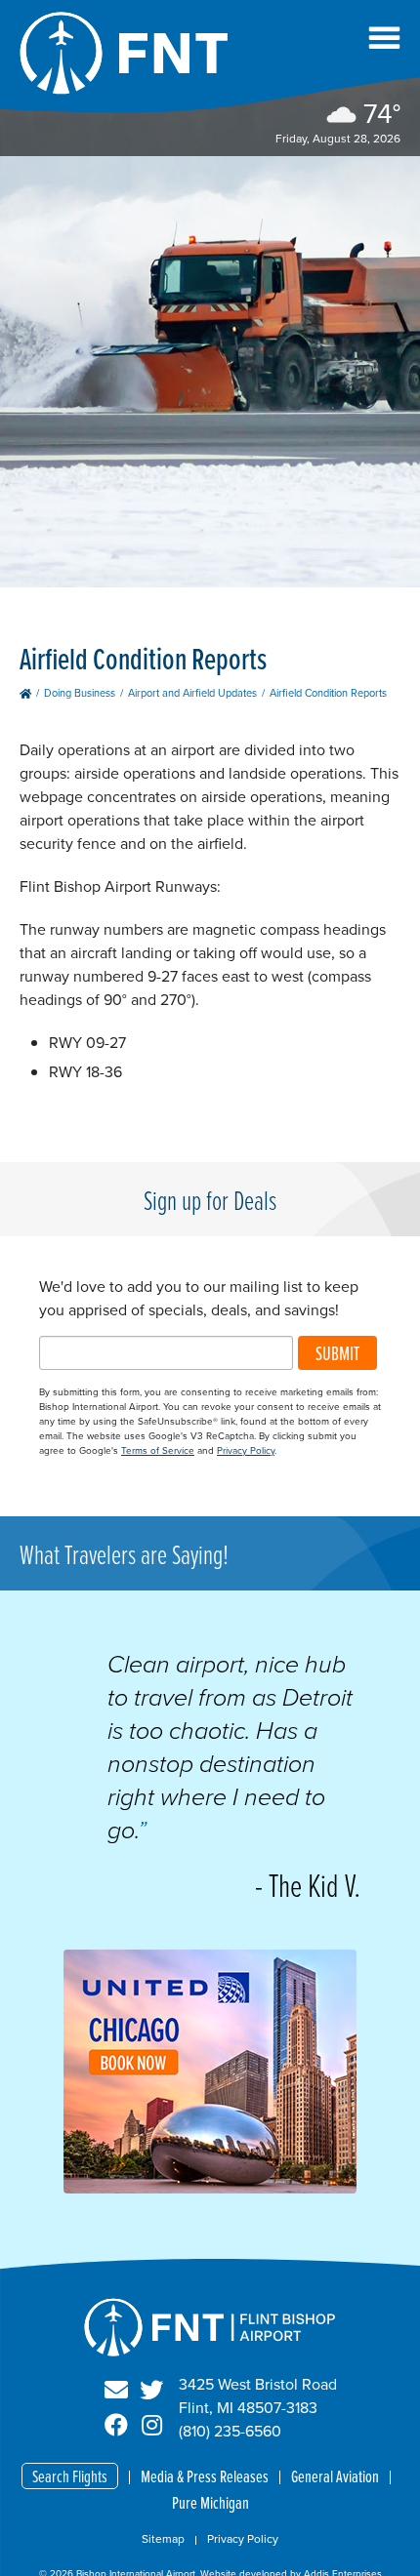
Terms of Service (158, 1450)
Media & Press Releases (205, 2476)
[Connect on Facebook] (116, 2426)
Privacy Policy (246, 1450)
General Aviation (335, 2476)
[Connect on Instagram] (151, 2426)
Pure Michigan (210, 2502)
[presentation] (210, 2188)
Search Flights (70, 2476)
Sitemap (163, 2539)
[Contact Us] (116, 2391)
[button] (384, 38)
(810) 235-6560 (230, 2431)
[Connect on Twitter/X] (151, 2391)
